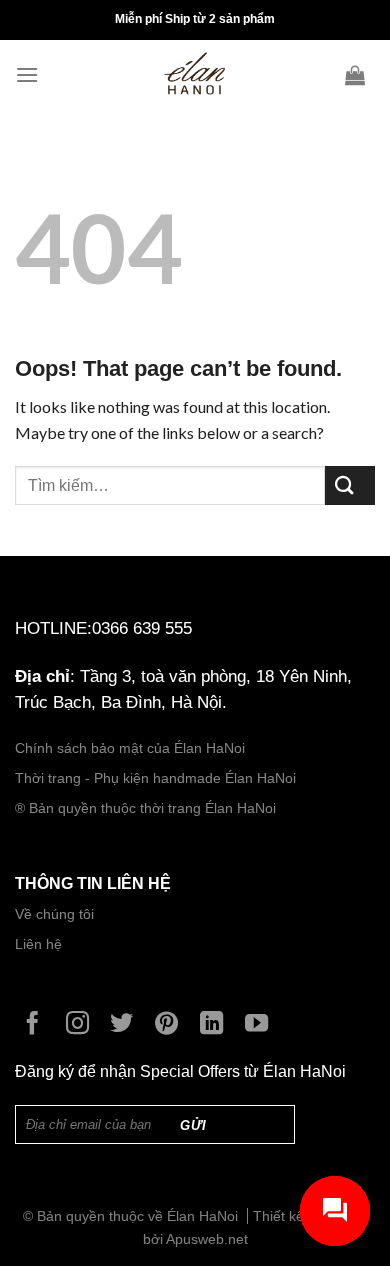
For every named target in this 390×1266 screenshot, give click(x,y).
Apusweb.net (207, 1239)
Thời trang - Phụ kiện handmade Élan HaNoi (157, 778)
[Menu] (32, 74)
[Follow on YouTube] (261, 1025)
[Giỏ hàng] (360, 75)
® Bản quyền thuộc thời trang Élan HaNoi (145, 808)
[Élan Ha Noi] (195, 75)
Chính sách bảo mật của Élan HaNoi (130, 748)
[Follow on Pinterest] (171, 1025)
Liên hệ (38, 944)
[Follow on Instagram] (82, 1025)
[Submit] (350, 485)
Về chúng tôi (54, 914)
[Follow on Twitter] (126, 1025)
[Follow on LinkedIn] (216, 1025)
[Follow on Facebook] (37, 1025)
